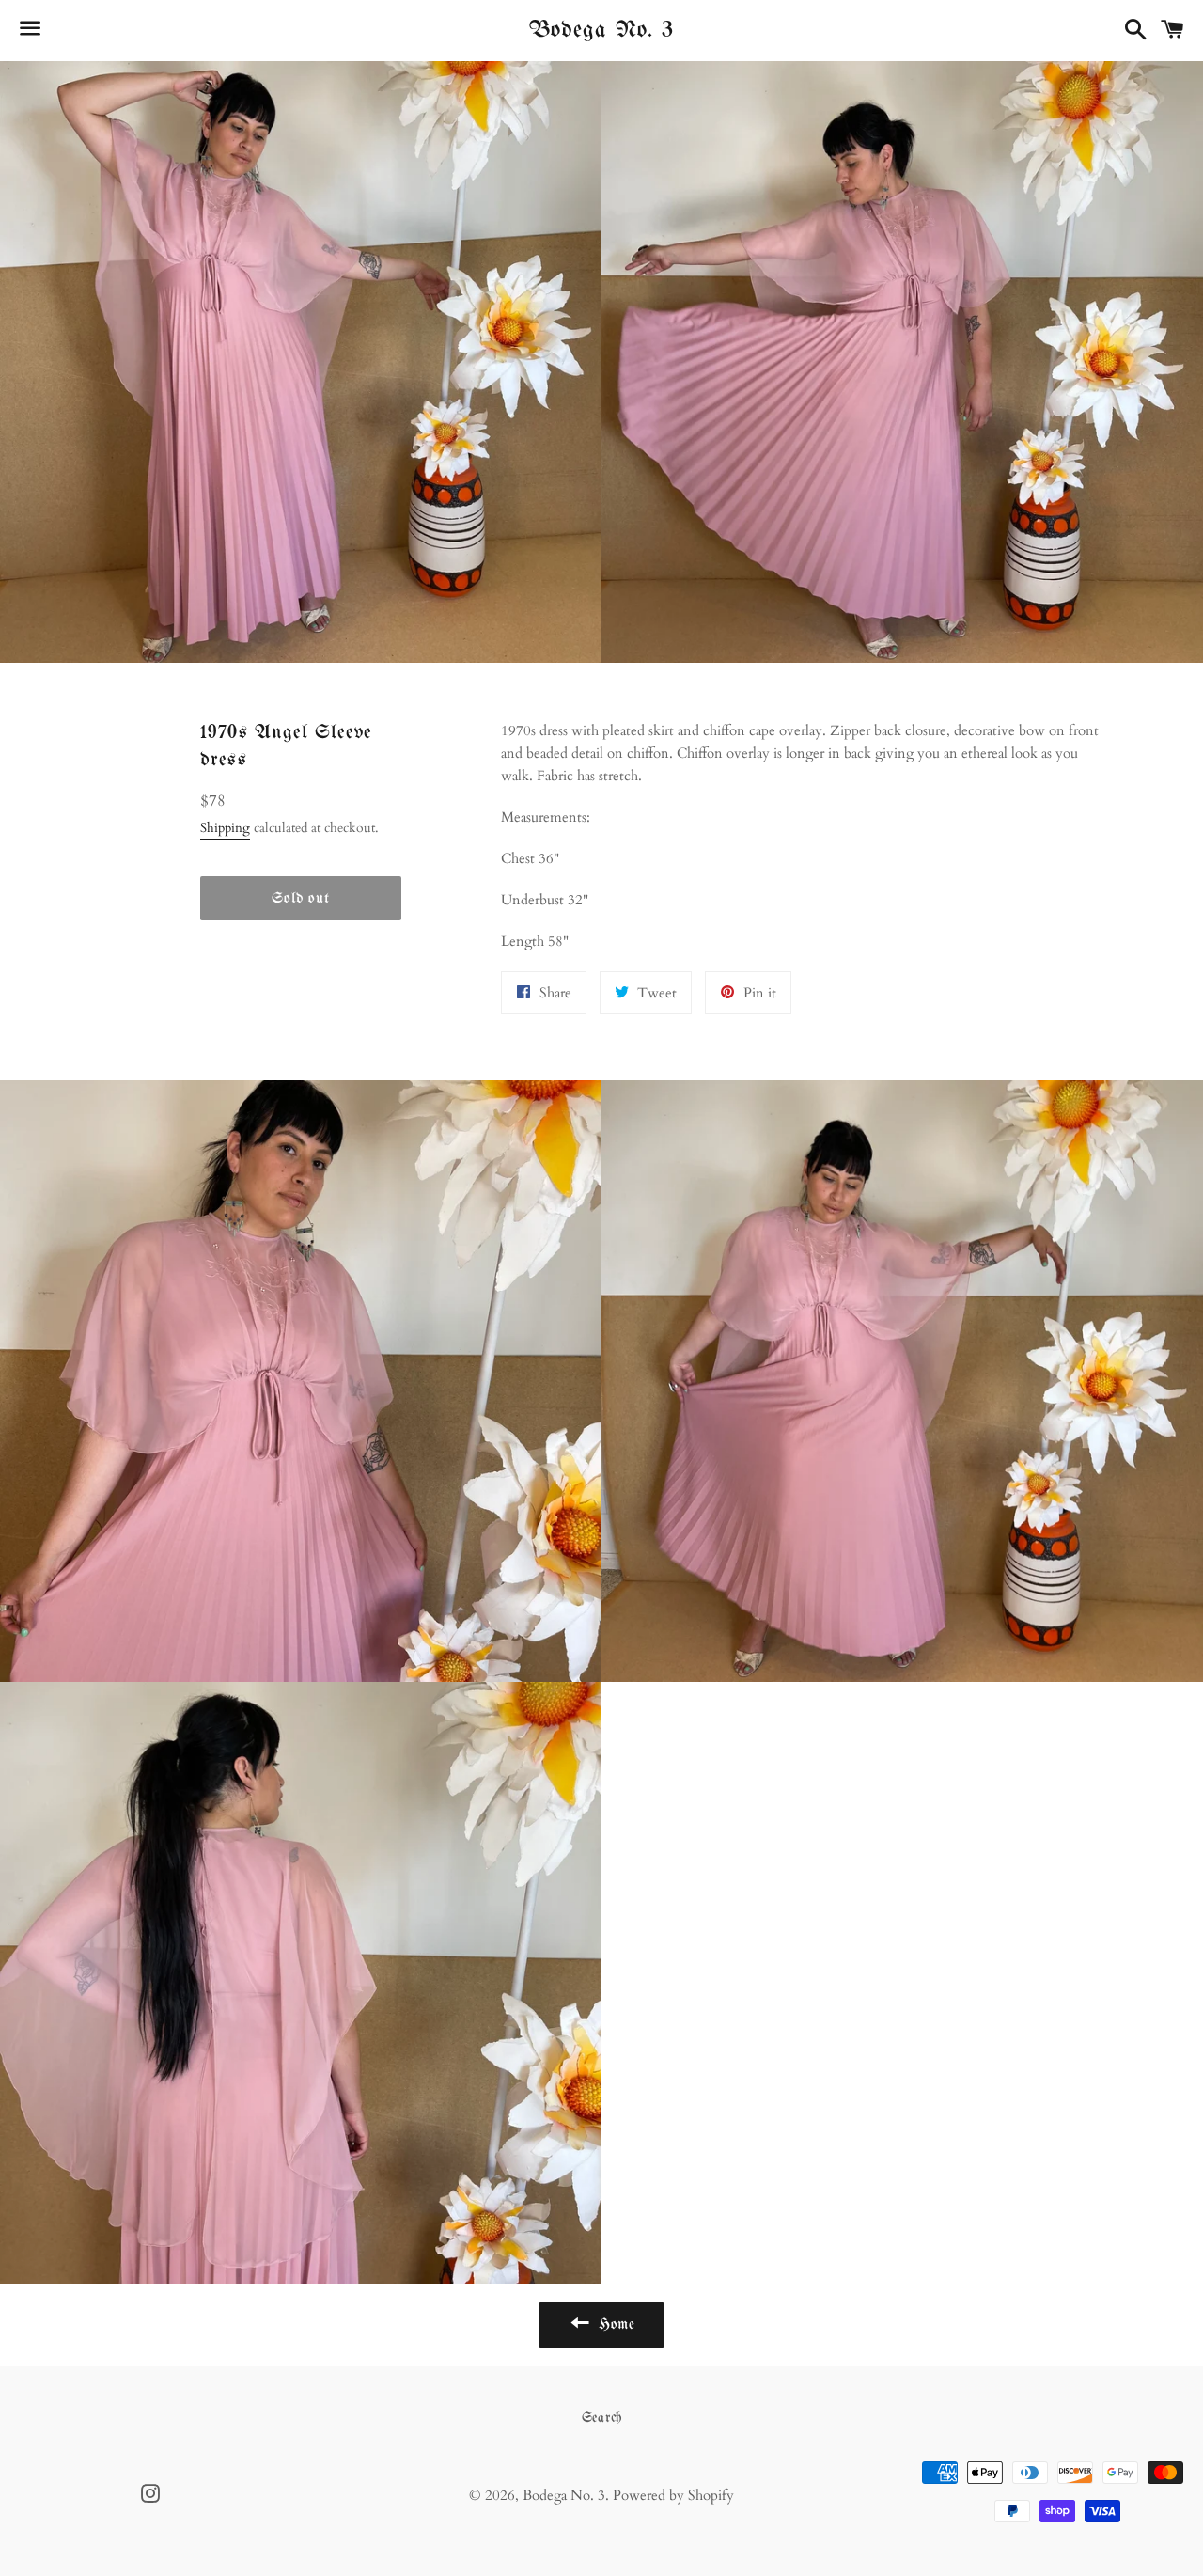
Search (602, 2418)
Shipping (225, 828)
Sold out (300, 898)
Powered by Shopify (673, 2495)
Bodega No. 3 (601, 30)
